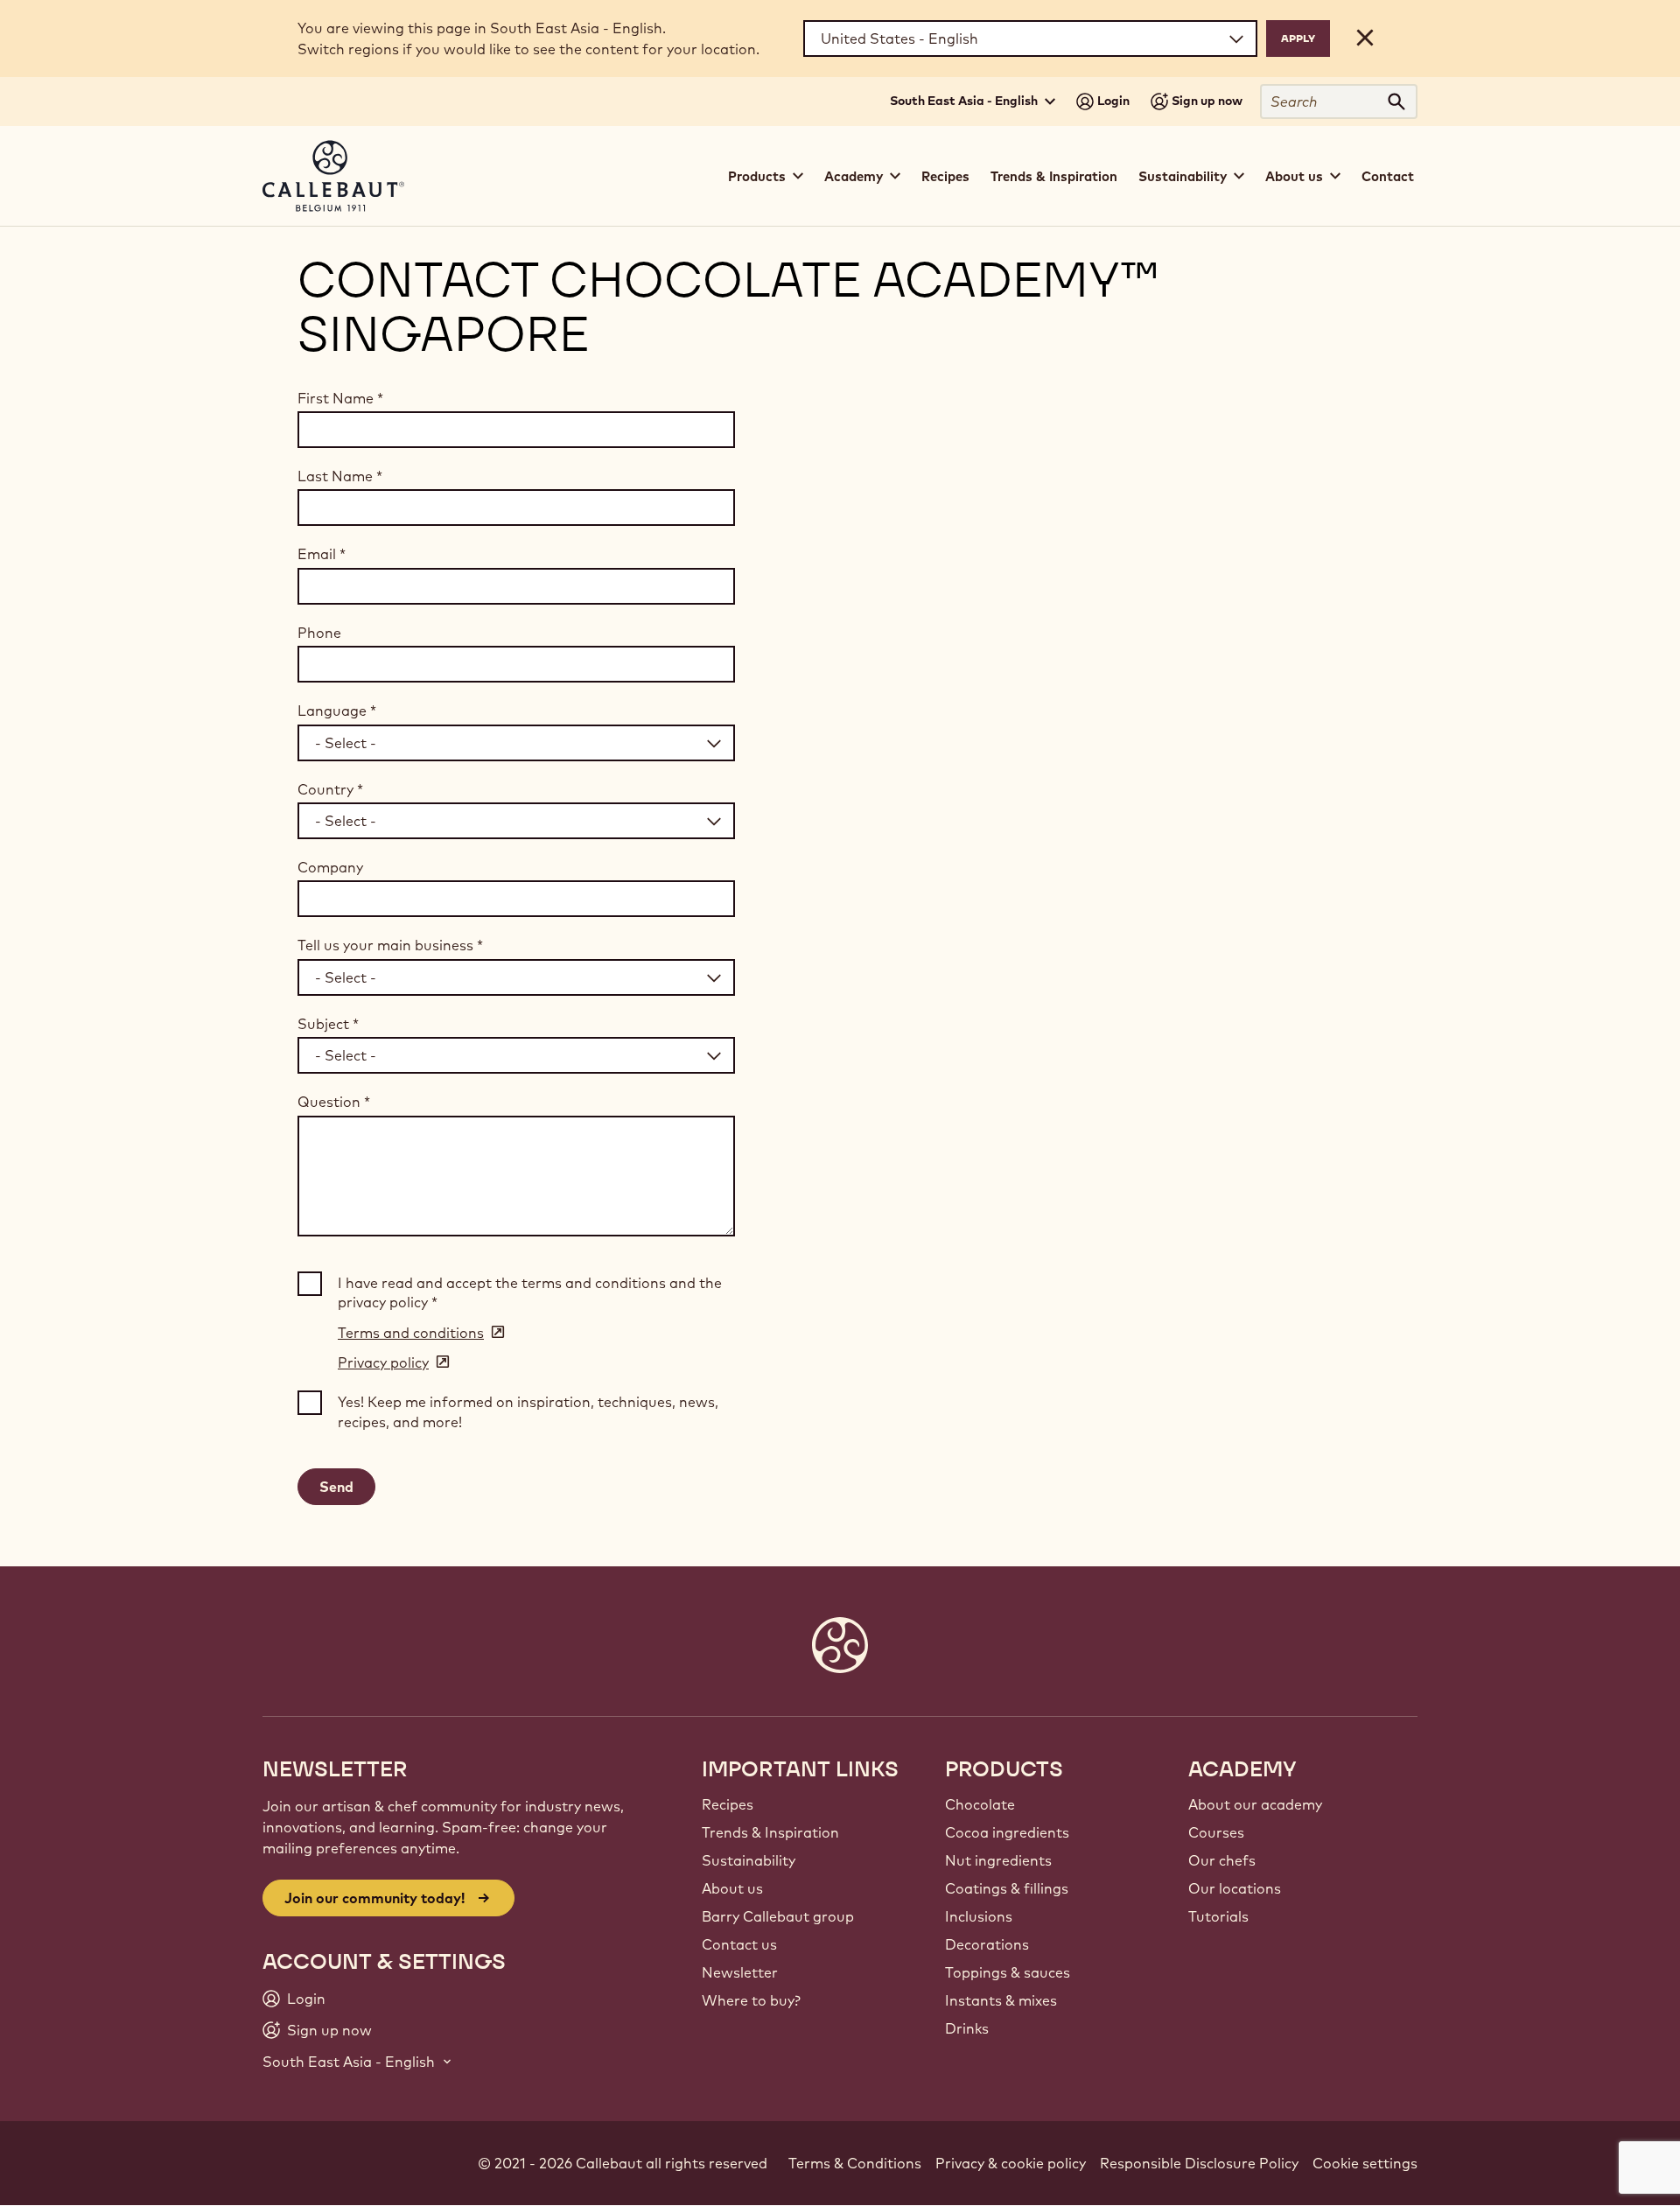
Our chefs (1222, 1860)
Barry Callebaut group (778, 1916)
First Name (340, 398)
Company (330, 867)
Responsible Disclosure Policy (1199, 2163)
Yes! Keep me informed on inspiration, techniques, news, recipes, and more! (528, 1411)
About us (732, 1888)
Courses (1216, 1832)
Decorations (987, 1944)
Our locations (1235, 1888)
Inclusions (979, 1916)
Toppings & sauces (1008, 1972)
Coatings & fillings (1007, 1888)
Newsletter (740, 1972)
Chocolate (980, 1804)
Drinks (967, 2028)
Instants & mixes (1001, 2000)
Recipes (945, 176)
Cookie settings (1365, 2163)
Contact (1388, 176)
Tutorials (1218, 1916)
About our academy (1255, 1804)
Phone (319, 633)
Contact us (739, 1944)
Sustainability (749, 1860)
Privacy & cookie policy (1011, 2163)
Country (330, 789)
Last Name (340, 476)
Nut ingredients (998, 1860)
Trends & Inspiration (1054, 176)
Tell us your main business (390, 945)
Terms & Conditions (855, 2163)
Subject (328, 1024)
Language (337, 711)
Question (334, 1102)
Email (322, 554)
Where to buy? (751, 2000)
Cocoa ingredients (1007, 1832)
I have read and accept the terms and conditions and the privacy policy (530, 1292)
